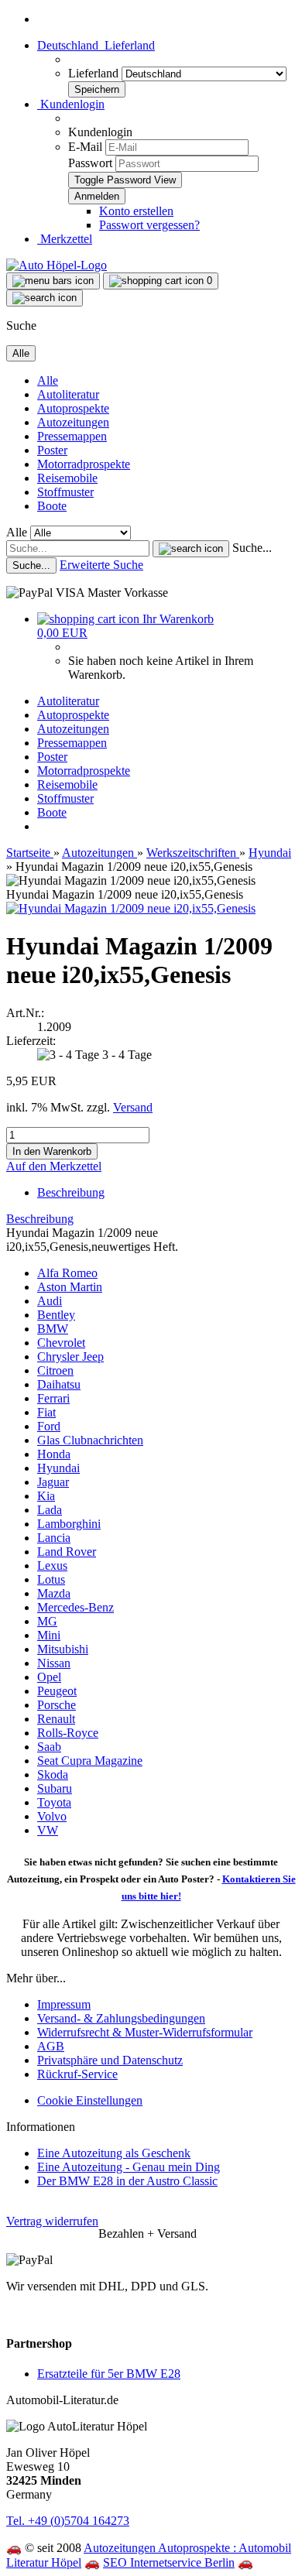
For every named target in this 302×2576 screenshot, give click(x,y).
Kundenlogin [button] (71, 104)
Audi (50, 1301)
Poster (52, 450)
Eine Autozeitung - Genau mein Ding (129, 2167)
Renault (56, 1719)
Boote (52, 506)
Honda (54, 1454)
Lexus (52, 1565)
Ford (49, 1426)
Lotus (51, 1579)
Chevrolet (61, 1343)
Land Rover (67, 1552)
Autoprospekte (73, 408)
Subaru (55, 1788)
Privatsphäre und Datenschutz (110, 2060)
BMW (53, 1329)
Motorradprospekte (84, 464)
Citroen (55, 1370)
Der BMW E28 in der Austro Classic (127, 2181)
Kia (46, 1496)
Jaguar (53, 1482)
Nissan (54, 1663)
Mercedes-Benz (75, 1607)
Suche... (252, 548)
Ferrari (53, 1398)
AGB (51, 2046)
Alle (48, 380)
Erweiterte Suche (101, 565)
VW (48, 1830)
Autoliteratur (68, 394)
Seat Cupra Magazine (90, 1761)
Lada (50, 1510)
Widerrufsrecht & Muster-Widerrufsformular (145, 2032)
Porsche (57, 1705)
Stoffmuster (65, 492)
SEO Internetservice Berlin (169, 2562)
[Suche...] (191, 549)
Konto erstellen (136, 211)
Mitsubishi (63, 1649)
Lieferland (95, 73)
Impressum (64, 2004)
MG (47, 1621)
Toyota (54, 1802)
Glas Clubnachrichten (90, 1440)
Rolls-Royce (68, 1733)
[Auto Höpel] (57, 265)
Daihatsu (59, 1384)
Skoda (53, 1774)
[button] (96, 45)
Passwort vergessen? (149, 225)
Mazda (54, 1593)
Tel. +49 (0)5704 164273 (68, 2521)
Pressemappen (72, 436)
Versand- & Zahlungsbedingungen (121, 2018)
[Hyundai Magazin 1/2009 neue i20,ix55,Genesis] (131, 908)
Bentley (56, 1315)
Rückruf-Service (77, 2074)
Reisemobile (67, 478)
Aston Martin (70, 1287)
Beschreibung (71, 1192)
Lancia (54, 1538)
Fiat (46, 1412)
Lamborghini (69, 1524)
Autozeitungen (73, 422)
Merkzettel (65, 239)
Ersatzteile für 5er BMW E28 (109, 2374)
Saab (49, 1747)
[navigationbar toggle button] (53, 281)
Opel (49, 1677)
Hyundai (58, 1468)
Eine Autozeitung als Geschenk (114, 2153)
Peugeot (57, 1691)
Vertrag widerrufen (52, 2221)
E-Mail (85, 147)
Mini (49, 1635)
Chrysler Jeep (70, 1357)
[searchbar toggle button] (45, 298)
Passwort (90, 163)
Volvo (52, 1816)
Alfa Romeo (67, 1273)
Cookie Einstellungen (90, 2100)
